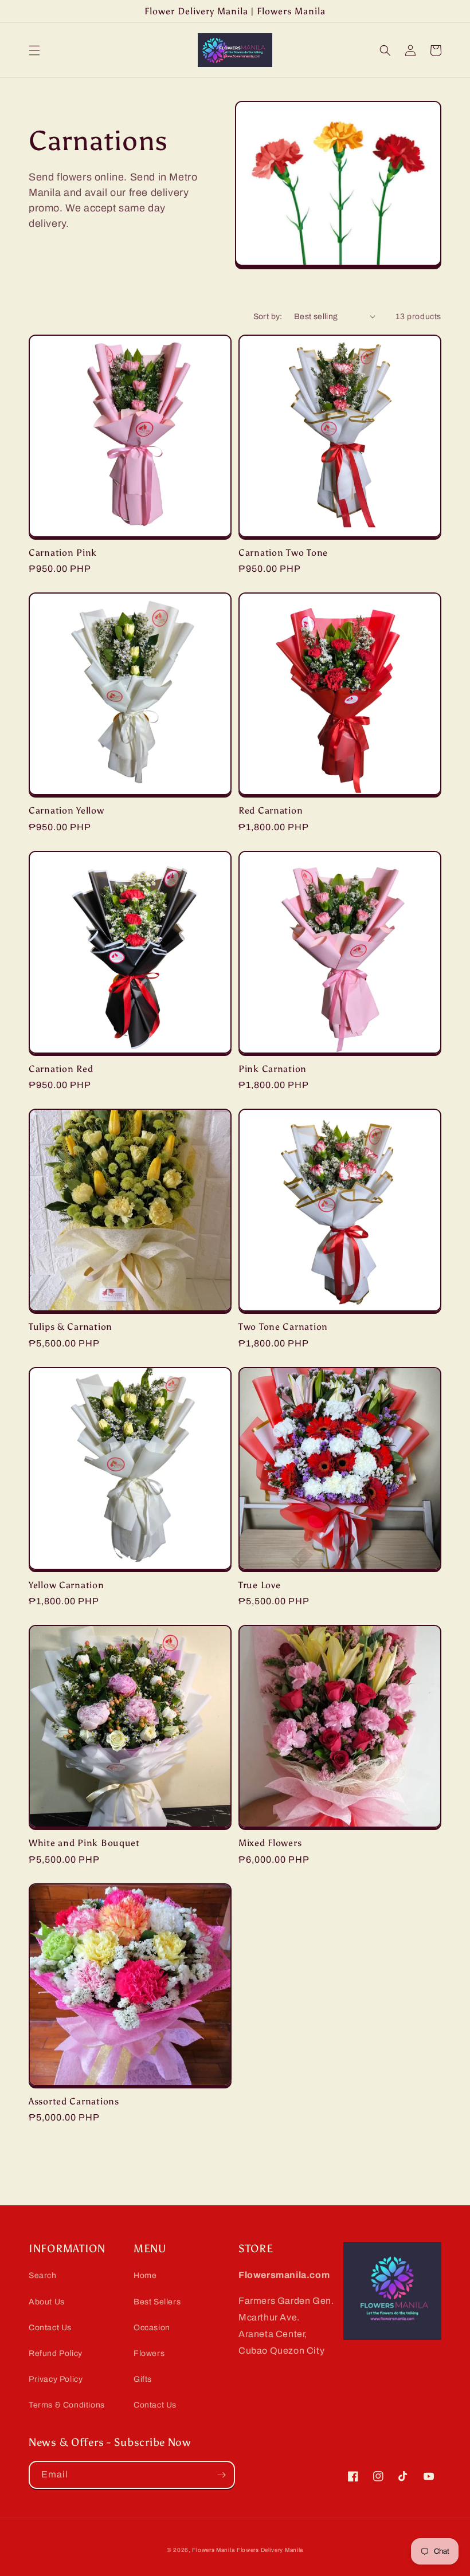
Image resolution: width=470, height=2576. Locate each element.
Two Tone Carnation (283, 1327)
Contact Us (50, 2328)
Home (145, 2275)
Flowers (149, 2353)
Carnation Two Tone (283, 553)
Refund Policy (56, 2353)
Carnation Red (61, 1069)
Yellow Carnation (66, 1585)
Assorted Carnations (74, 2101)
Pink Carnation (273, 1069)
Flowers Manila (213, 2550)
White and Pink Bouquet (84, 1843)
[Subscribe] (221, 2475)
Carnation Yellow (66, 810)
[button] (34, 50)
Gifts (143, 2379)
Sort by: (268, 317)
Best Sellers (157, 2302)
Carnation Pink (63, 553)
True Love (259, 1585)
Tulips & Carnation (70, 1327)
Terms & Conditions (67, 2405)
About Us (47, 2302)
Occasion (152, 2328)
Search (43, 2275)
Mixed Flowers (270, 1843)
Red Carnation (271, 810)
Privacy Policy (56, 2379)
